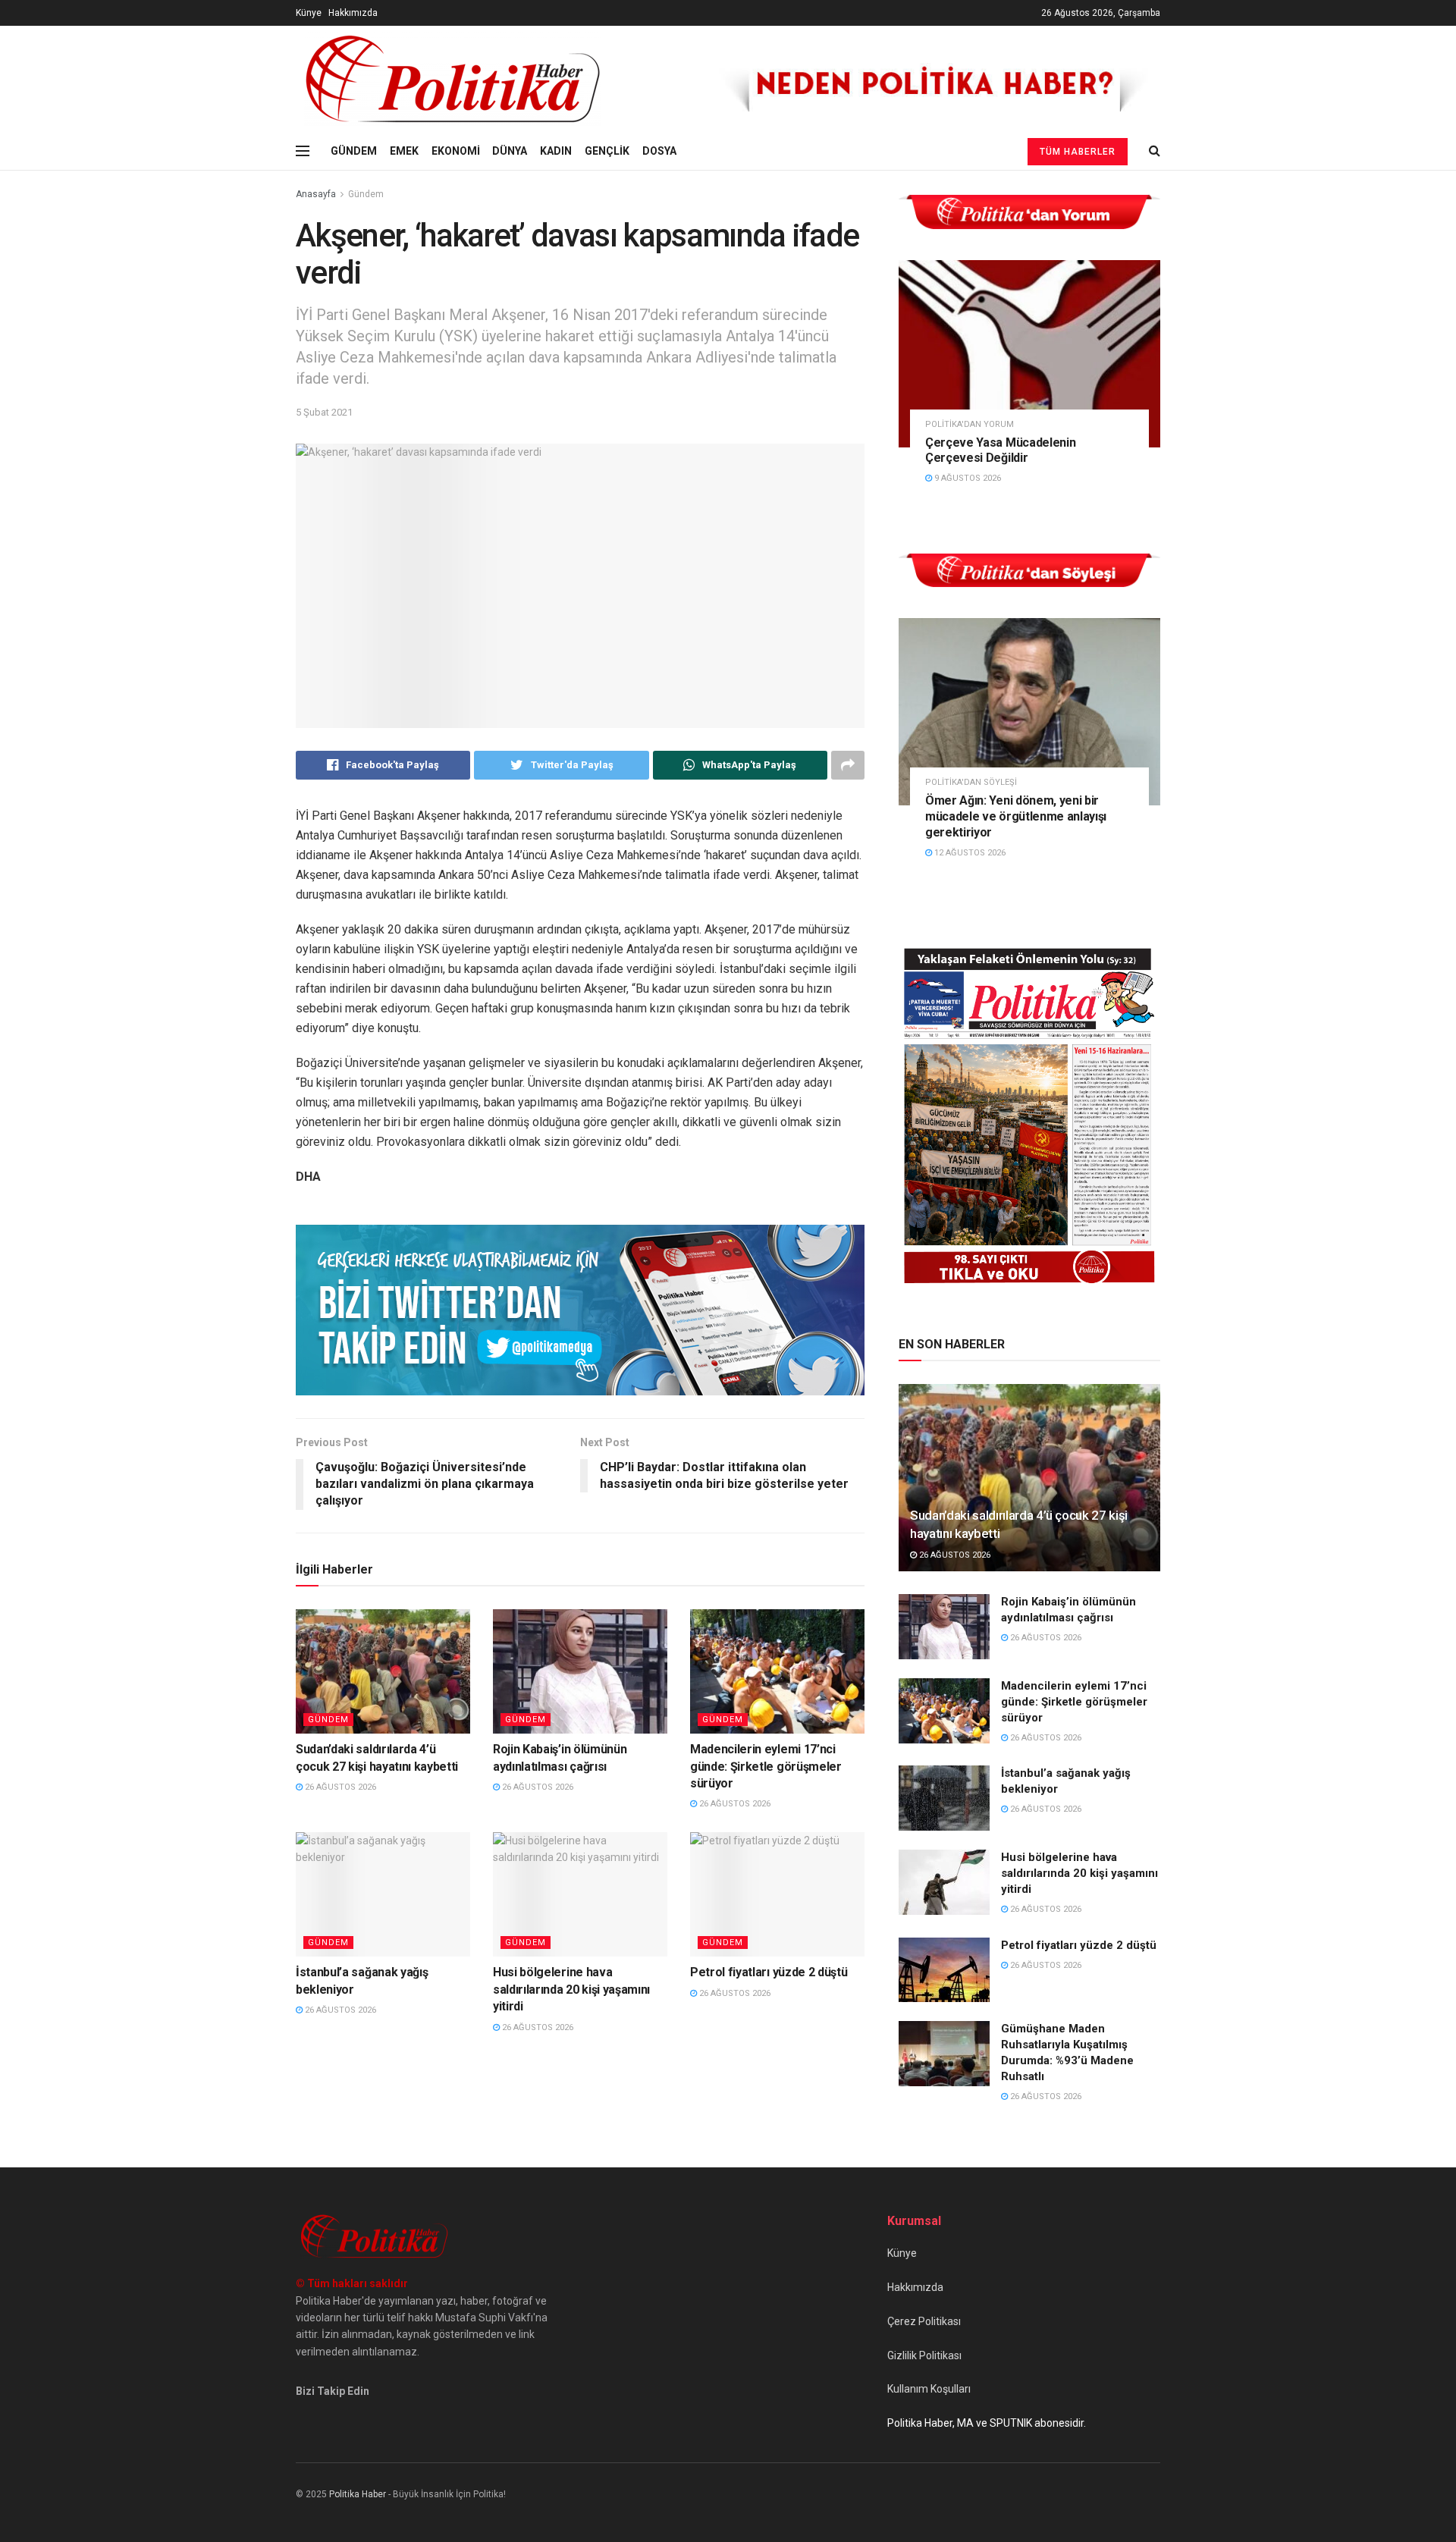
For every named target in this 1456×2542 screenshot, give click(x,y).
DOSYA (659, 151)
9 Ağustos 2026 (966, 478)
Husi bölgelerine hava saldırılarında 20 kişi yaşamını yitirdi (571, 1989)
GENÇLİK (607, 151)
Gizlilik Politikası (924, 2355)
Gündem (366, 194)
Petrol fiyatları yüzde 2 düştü (769, 1972)
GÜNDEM (354, 151)
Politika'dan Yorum (970, 424)
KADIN (556, 151)
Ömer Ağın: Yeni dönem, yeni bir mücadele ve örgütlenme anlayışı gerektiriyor (1016, 816)
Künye (309, 13)
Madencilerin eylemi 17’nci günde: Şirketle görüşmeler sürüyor (766, 1766)
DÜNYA (510, 151)
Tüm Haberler (1078, 152)
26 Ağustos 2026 (339, 1787)
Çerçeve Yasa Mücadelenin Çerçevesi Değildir (1000, 450)
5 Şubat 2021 (324, 412)
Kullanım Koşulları (929, 2389)
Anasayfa (316, 194)
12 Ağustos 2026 (969, 853)
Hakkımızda (353, 13)
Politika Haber (358, 2494)
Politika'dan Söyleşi (971, 782)
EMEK (404, 151)
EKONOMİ (456, 151)
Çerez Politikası (924, 2321)
